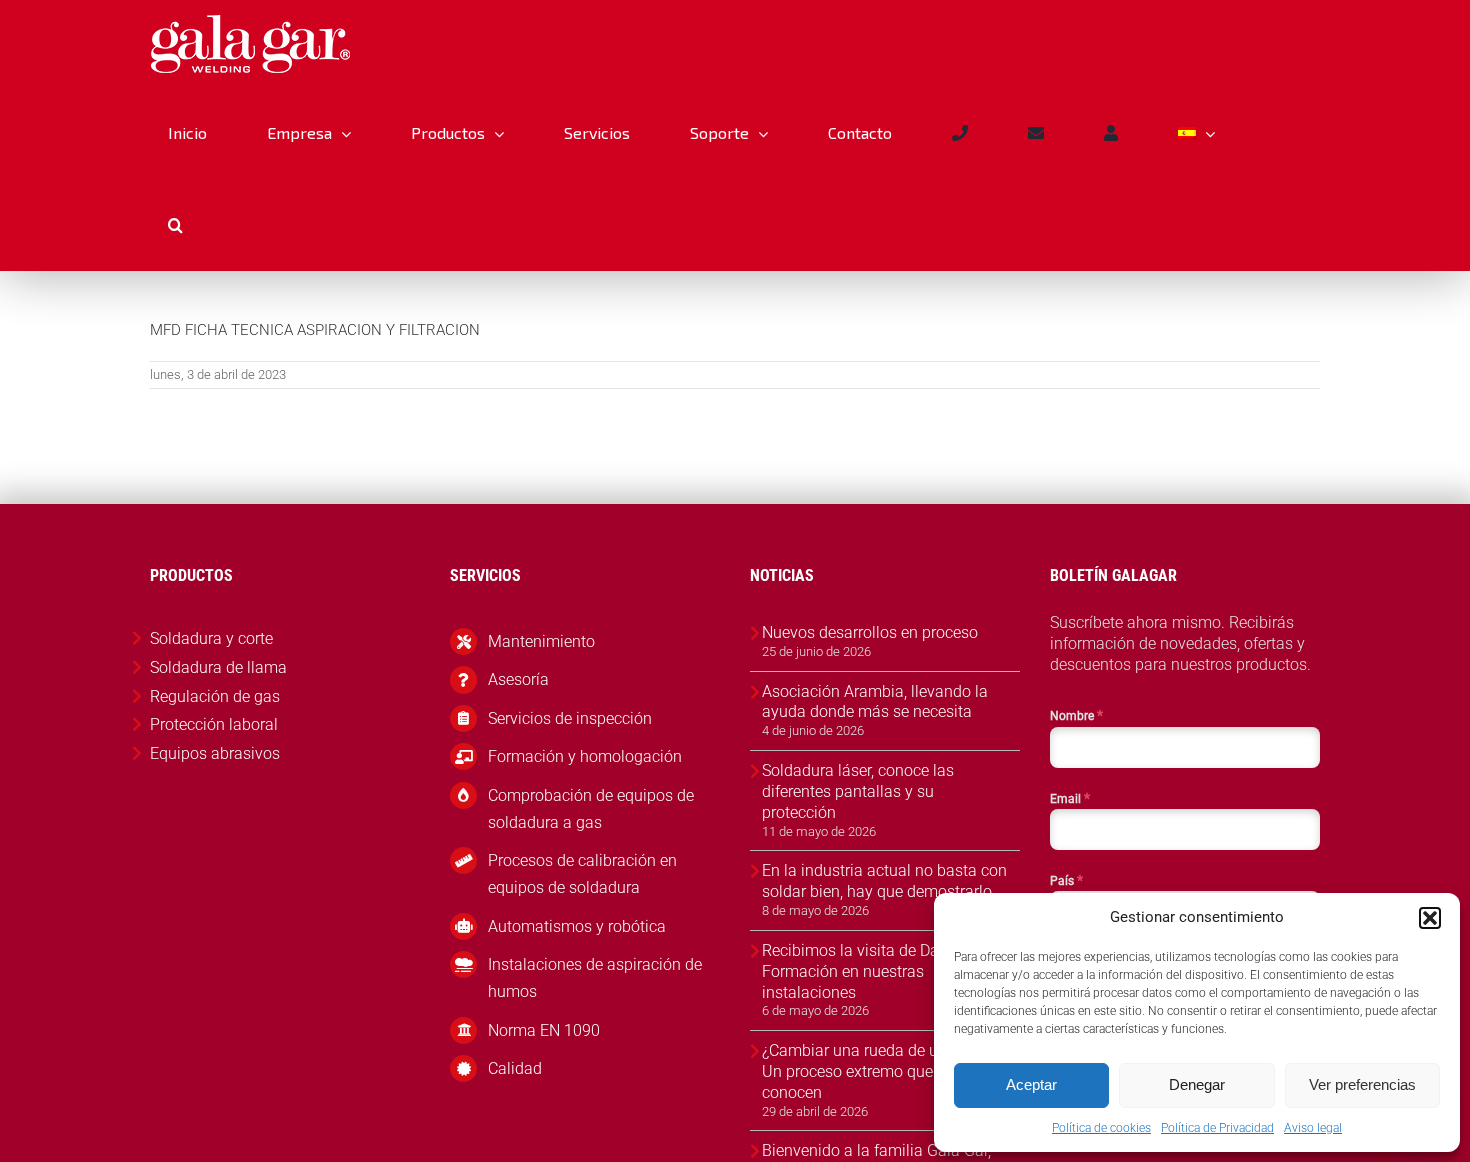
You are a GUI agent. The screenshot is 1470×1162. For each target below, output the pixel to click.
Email (1070, 798)
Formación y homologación (585, 756)
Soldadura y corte (211, 638)
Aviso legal (1313, 1128)
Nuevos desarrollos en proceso (870, 632)
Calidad (515, 1068)
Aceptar (1031, 1084)
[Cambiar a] (1196, 133)
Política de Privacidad (1217, 1128)
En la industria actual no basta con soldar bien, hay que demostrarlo (884, 881)
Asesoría (518, 679)
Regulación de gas (215, 696)
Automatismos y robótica (577, 926)
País (1066, 880)
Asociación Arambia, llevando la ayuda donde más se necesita (875, 702)
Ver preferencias (1362, 1084)
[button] (1430, 918)
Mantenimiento (541, 641)
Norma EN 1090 (544, 1030)
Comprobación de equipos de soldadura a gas (591, 809)
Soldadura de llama (218, 667)
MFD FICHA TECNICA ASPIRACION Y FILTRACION (315, 330)
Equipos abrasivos (215, 753)
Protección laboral (214, 724)
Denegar (1197, 1084)
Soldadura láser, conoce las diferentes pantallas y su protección (858, 791)
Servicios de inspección (570, 718)
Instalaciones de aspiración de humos (595, 978)
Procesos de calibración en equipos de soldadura (582, 874)
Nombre (1076, 715)
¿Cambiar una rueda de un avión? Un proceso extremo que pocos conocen (879, 1071)
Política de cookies (1101, 1128)
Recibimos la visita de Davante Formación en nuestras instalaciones (870, 971)
